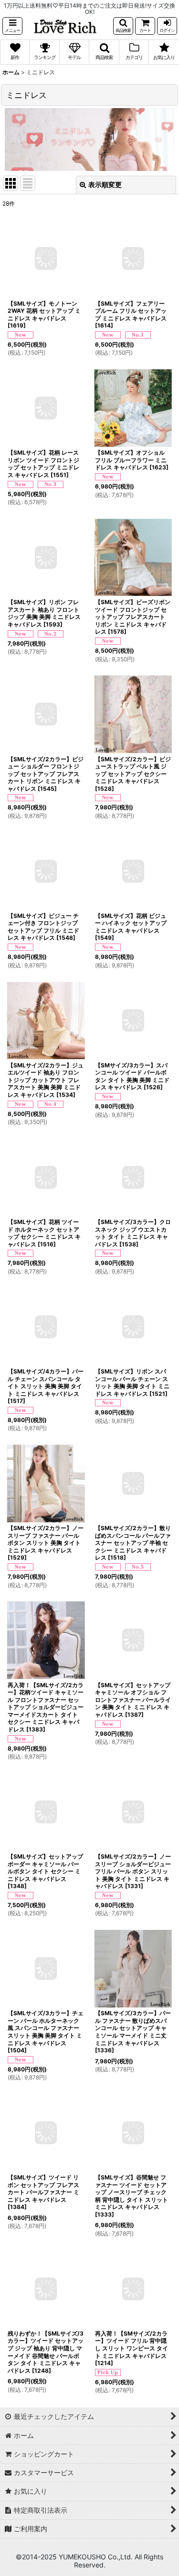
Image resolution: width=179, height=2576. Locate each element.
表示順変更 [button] (105, 184)
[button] (12, 26)
